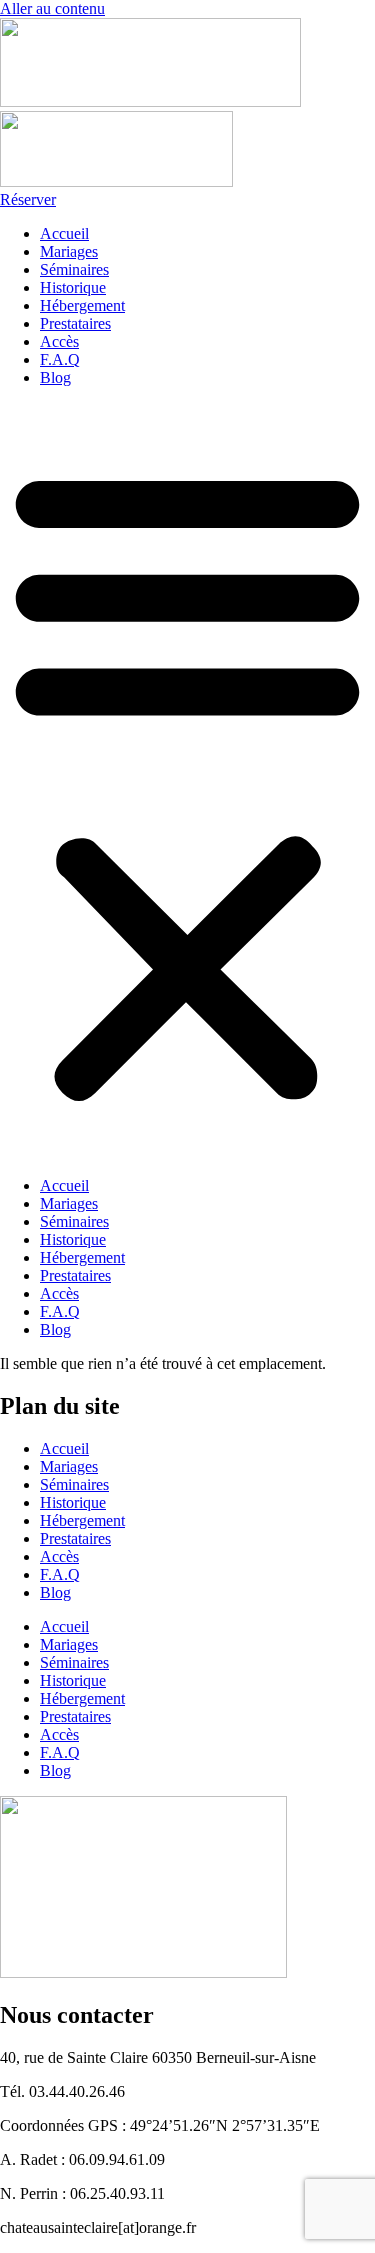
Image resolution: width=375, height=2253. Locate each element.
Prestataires (75, 323)
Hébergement (82, 305)
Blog (55, 377)
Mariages (69, 251)
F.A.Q (60, 359)
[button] (187, 782)
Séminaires (74, 269)
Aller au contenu (52, 8)
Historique (73, 287)
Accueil (64, 233)
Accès (59, 341)
